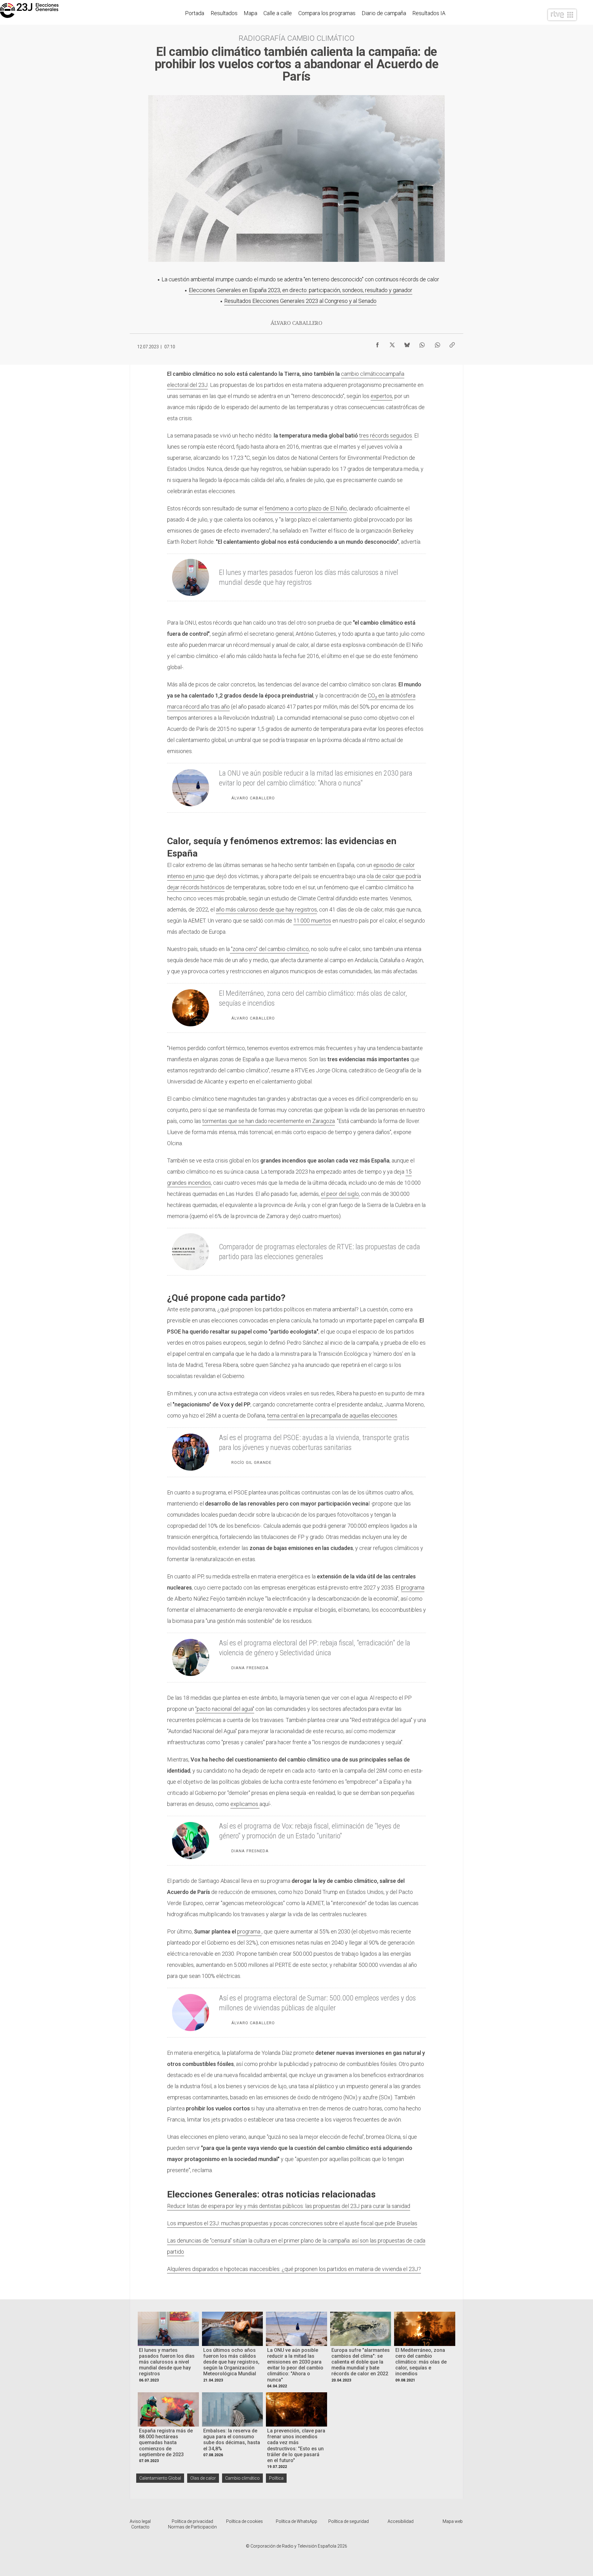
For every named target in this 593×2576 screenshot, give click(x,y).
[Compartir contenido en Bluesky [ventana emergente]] (407, 343)
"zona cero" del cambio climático (269, 949)
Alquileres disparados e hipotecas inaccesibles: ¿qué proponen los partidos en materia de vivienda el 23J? (294, 2269)
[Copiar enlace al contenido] (452, 343)
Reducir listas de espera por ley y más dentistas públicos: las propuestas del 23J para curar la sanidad (289, 2206)
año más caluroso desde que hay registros (266, 909)
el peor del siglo (340, 1194)
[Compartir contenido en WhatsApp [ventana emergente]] (422, 343)
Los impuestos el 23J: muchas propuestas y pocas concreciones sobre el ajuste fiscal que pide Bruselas (292, 2223)
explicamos (245, 1804)
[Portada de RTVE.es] (562, 15)
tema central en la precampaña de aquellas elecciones (332, 1416)
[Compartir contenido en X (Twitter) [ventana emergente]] (392, 343)
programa (413, 1587)
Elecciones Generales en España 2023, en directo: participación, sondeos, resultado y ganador (301, 290)
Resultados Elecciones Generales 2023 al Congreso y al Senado (300, 301)
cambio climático (362, 374)
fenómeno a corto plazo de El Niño (306, 508)
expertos (381, 396)
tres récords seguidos (386, 436)
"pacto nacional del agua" (225, 1709)
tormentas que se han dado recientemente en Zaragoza (269, 1121)
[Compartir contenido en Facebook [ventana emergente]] (377, 343)
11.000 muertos (312, 921)
